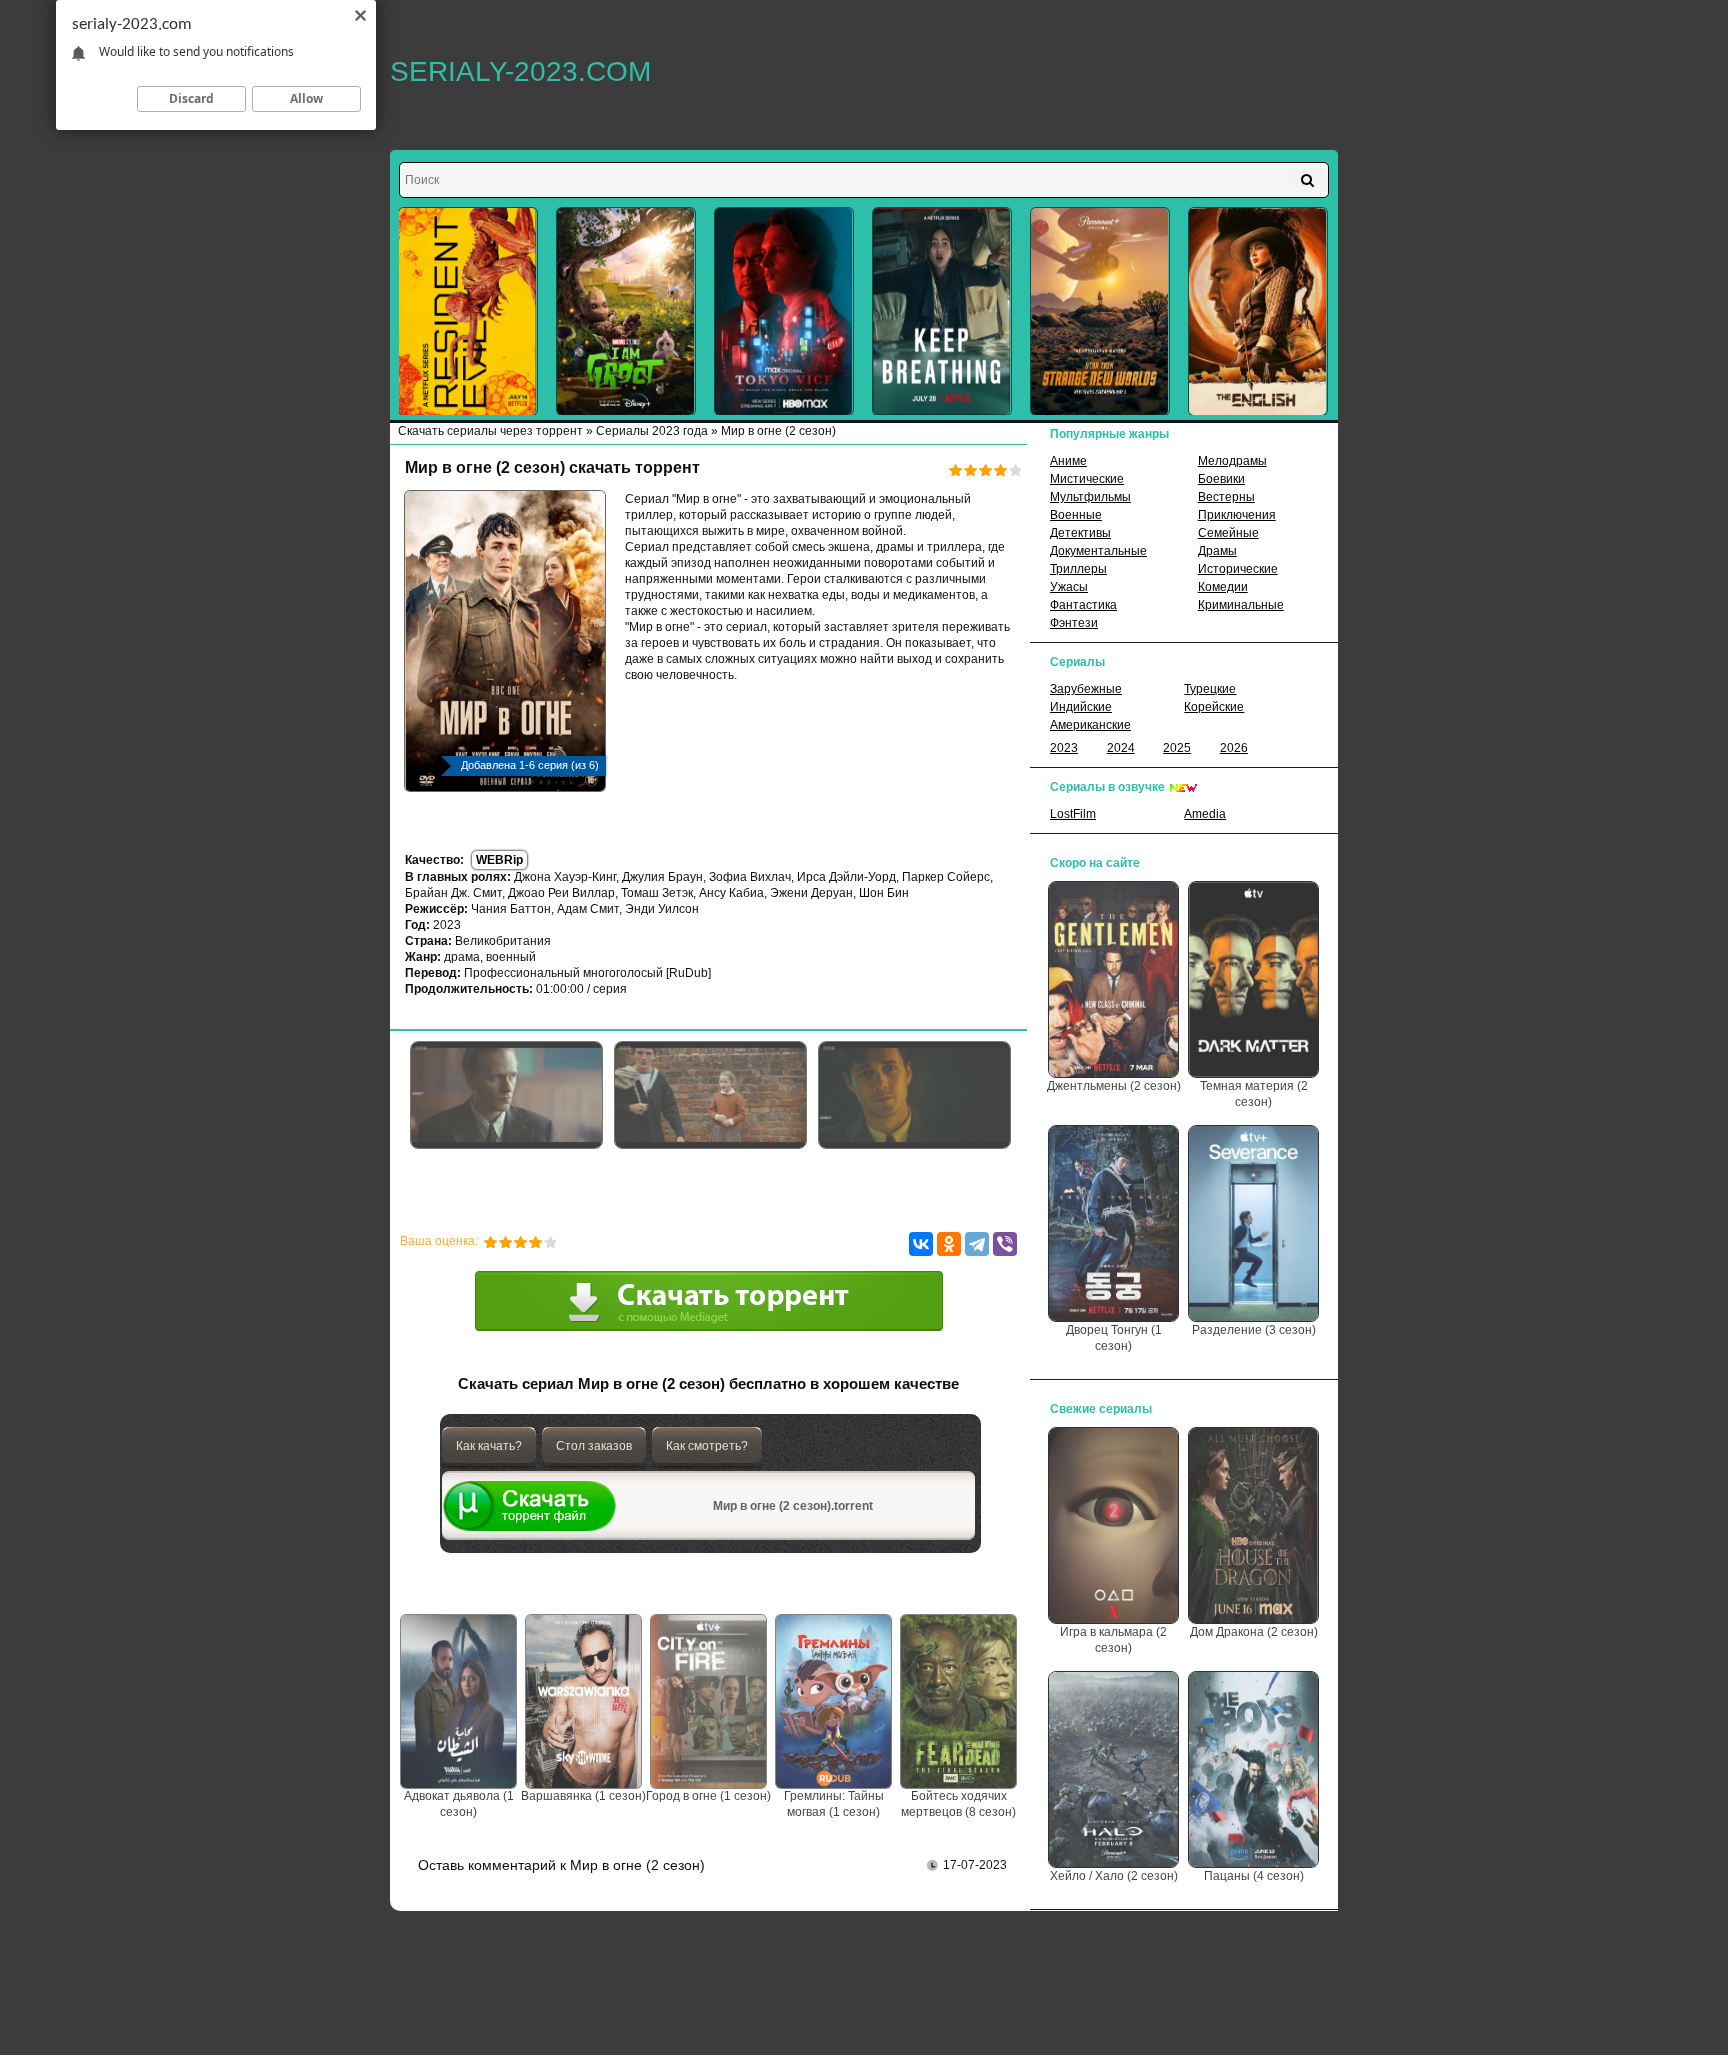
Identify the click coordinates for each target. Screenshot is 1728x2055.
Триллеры (1078, 569)
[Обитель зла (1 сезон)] (468, 311)
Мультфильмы (1090, 497)
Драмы (1217, 551)
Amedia (1205, 814)
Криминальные (1241, 605)
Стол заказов (594, 1446)
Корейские (1214, 707)
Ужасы (1069, 587)
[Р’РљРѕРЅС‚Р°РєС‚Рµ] (921, 1244)
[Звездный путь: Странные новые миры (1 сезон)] (1100, 311)
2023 (1064, 748)
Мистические (1087, 479)
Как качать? (489, 1446)
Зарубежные (1086, 689)
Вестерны (1226, 497)
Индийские (1081, 707)
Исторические (1238, 569)
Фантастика (1083, 605)
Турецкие (1210, 689)
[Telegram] (977, 1244)
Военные (1076, 515)
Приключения (1237, 515)
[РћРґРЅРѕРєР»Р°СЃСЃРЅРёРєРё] (949, 1244)
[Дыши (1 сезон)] (942, 311)
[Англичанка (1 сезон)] (1258, 311)
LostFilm (1073, 814)
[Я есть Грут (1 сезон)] (626, 311)
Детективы (1080, 533)
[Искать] (1307, 180)
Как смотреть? (707, 1446)
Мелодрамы (1232, 461)
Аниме (1068, 461)
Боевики (1221, 479)
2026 (1234, 748)
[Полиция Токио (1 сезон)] (784, 311)
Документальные (1098, 551)
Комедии (1223, 587)
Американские (1090, 725)
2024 (1121, 748)
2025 (1177, 748)
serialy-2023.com (520, 71)
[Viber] (1005, 1244)
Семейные (1228, 533)
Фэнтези (1074, 623)
